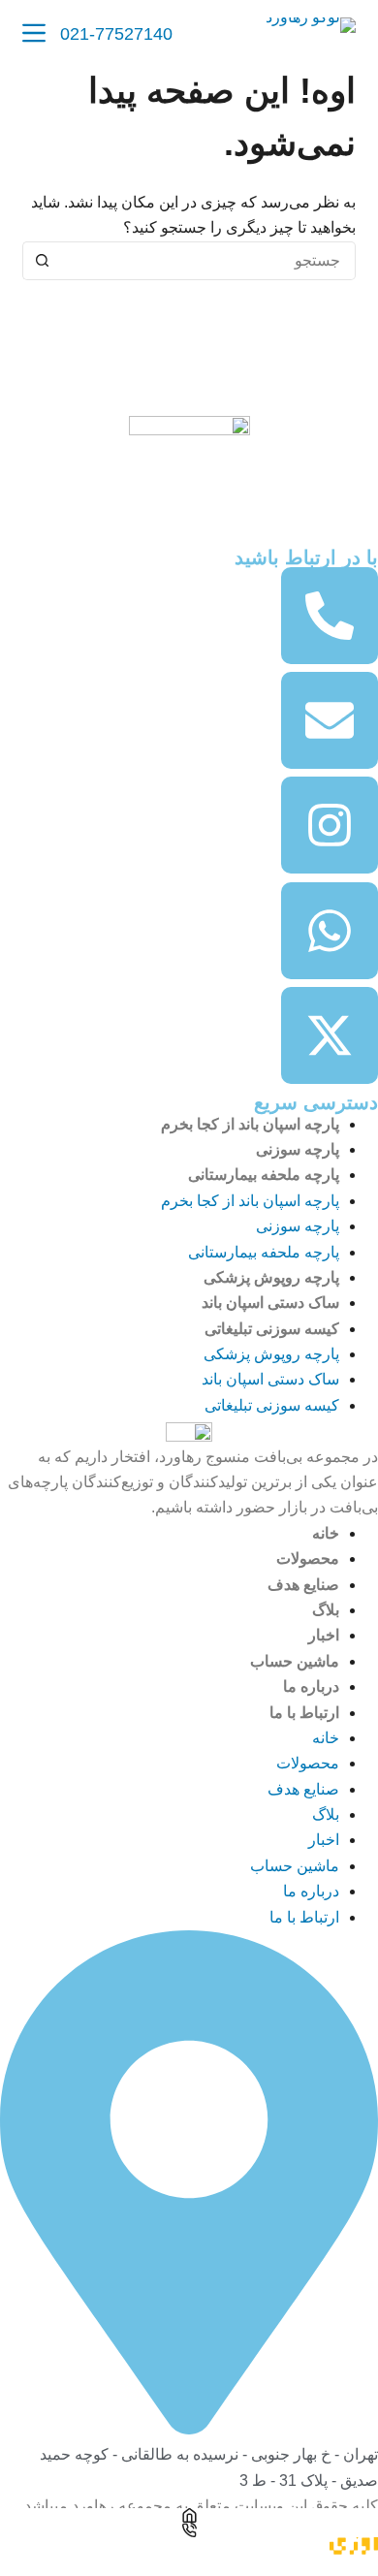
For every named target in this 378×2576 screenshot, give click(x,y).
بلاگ (326, 1610)
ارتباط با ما (304, 1713)
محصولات (308, 1558)
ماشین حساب (295, 1661)
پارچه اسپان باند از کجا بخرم (250, 1124)
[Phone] (189, 2530)
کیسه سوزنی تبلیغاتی (272, 1329)
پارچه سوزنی (298, 1149)
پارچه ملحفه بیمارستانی (264, 1175)
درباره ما (311, 1686)
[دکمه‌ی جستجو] (42, 261)
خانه (326, 1533)
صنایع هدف (303, 1585)
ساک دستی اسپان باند (270, 1303)
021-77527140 (116, 34)
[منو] (34, 33)
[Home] (189, 2515)
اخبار (324, 1635)
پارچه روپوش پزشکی (271, 1277)
